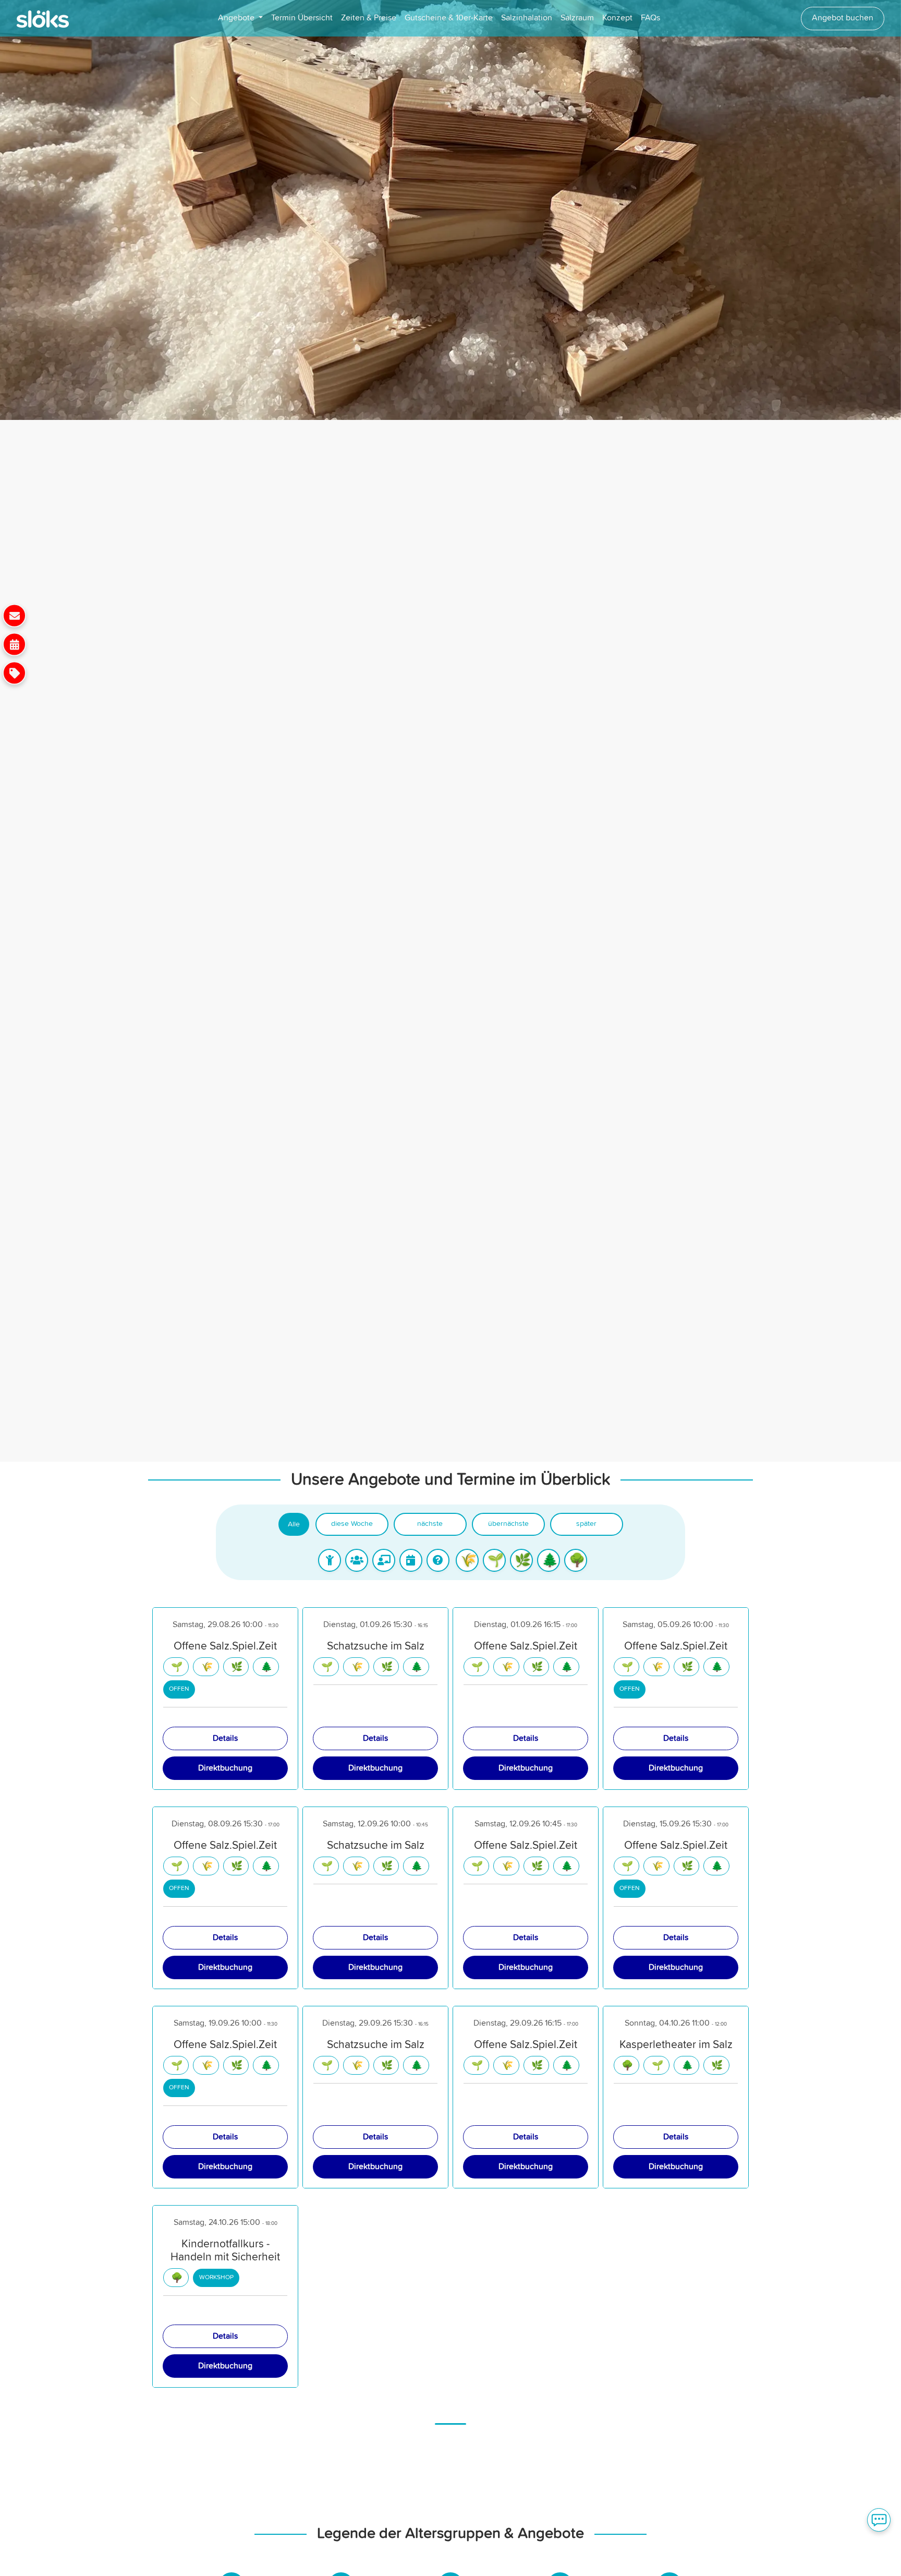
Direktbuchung (225, 1768)
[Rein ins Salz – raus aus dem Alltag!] (14, 644)
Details (225, 1738)
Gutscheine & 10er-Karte (449, 18)
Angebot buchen (843, 18)
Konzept (617, 18)
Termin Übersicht (302, 18)
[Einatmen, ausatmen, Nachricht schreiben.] (14, 615)
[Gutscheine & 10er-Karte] (14, 673)
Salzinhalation (527, 18)
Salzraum (577, 18)
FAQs (650, 18)
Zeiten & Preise (369, 18)
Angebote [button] (237, 18)
